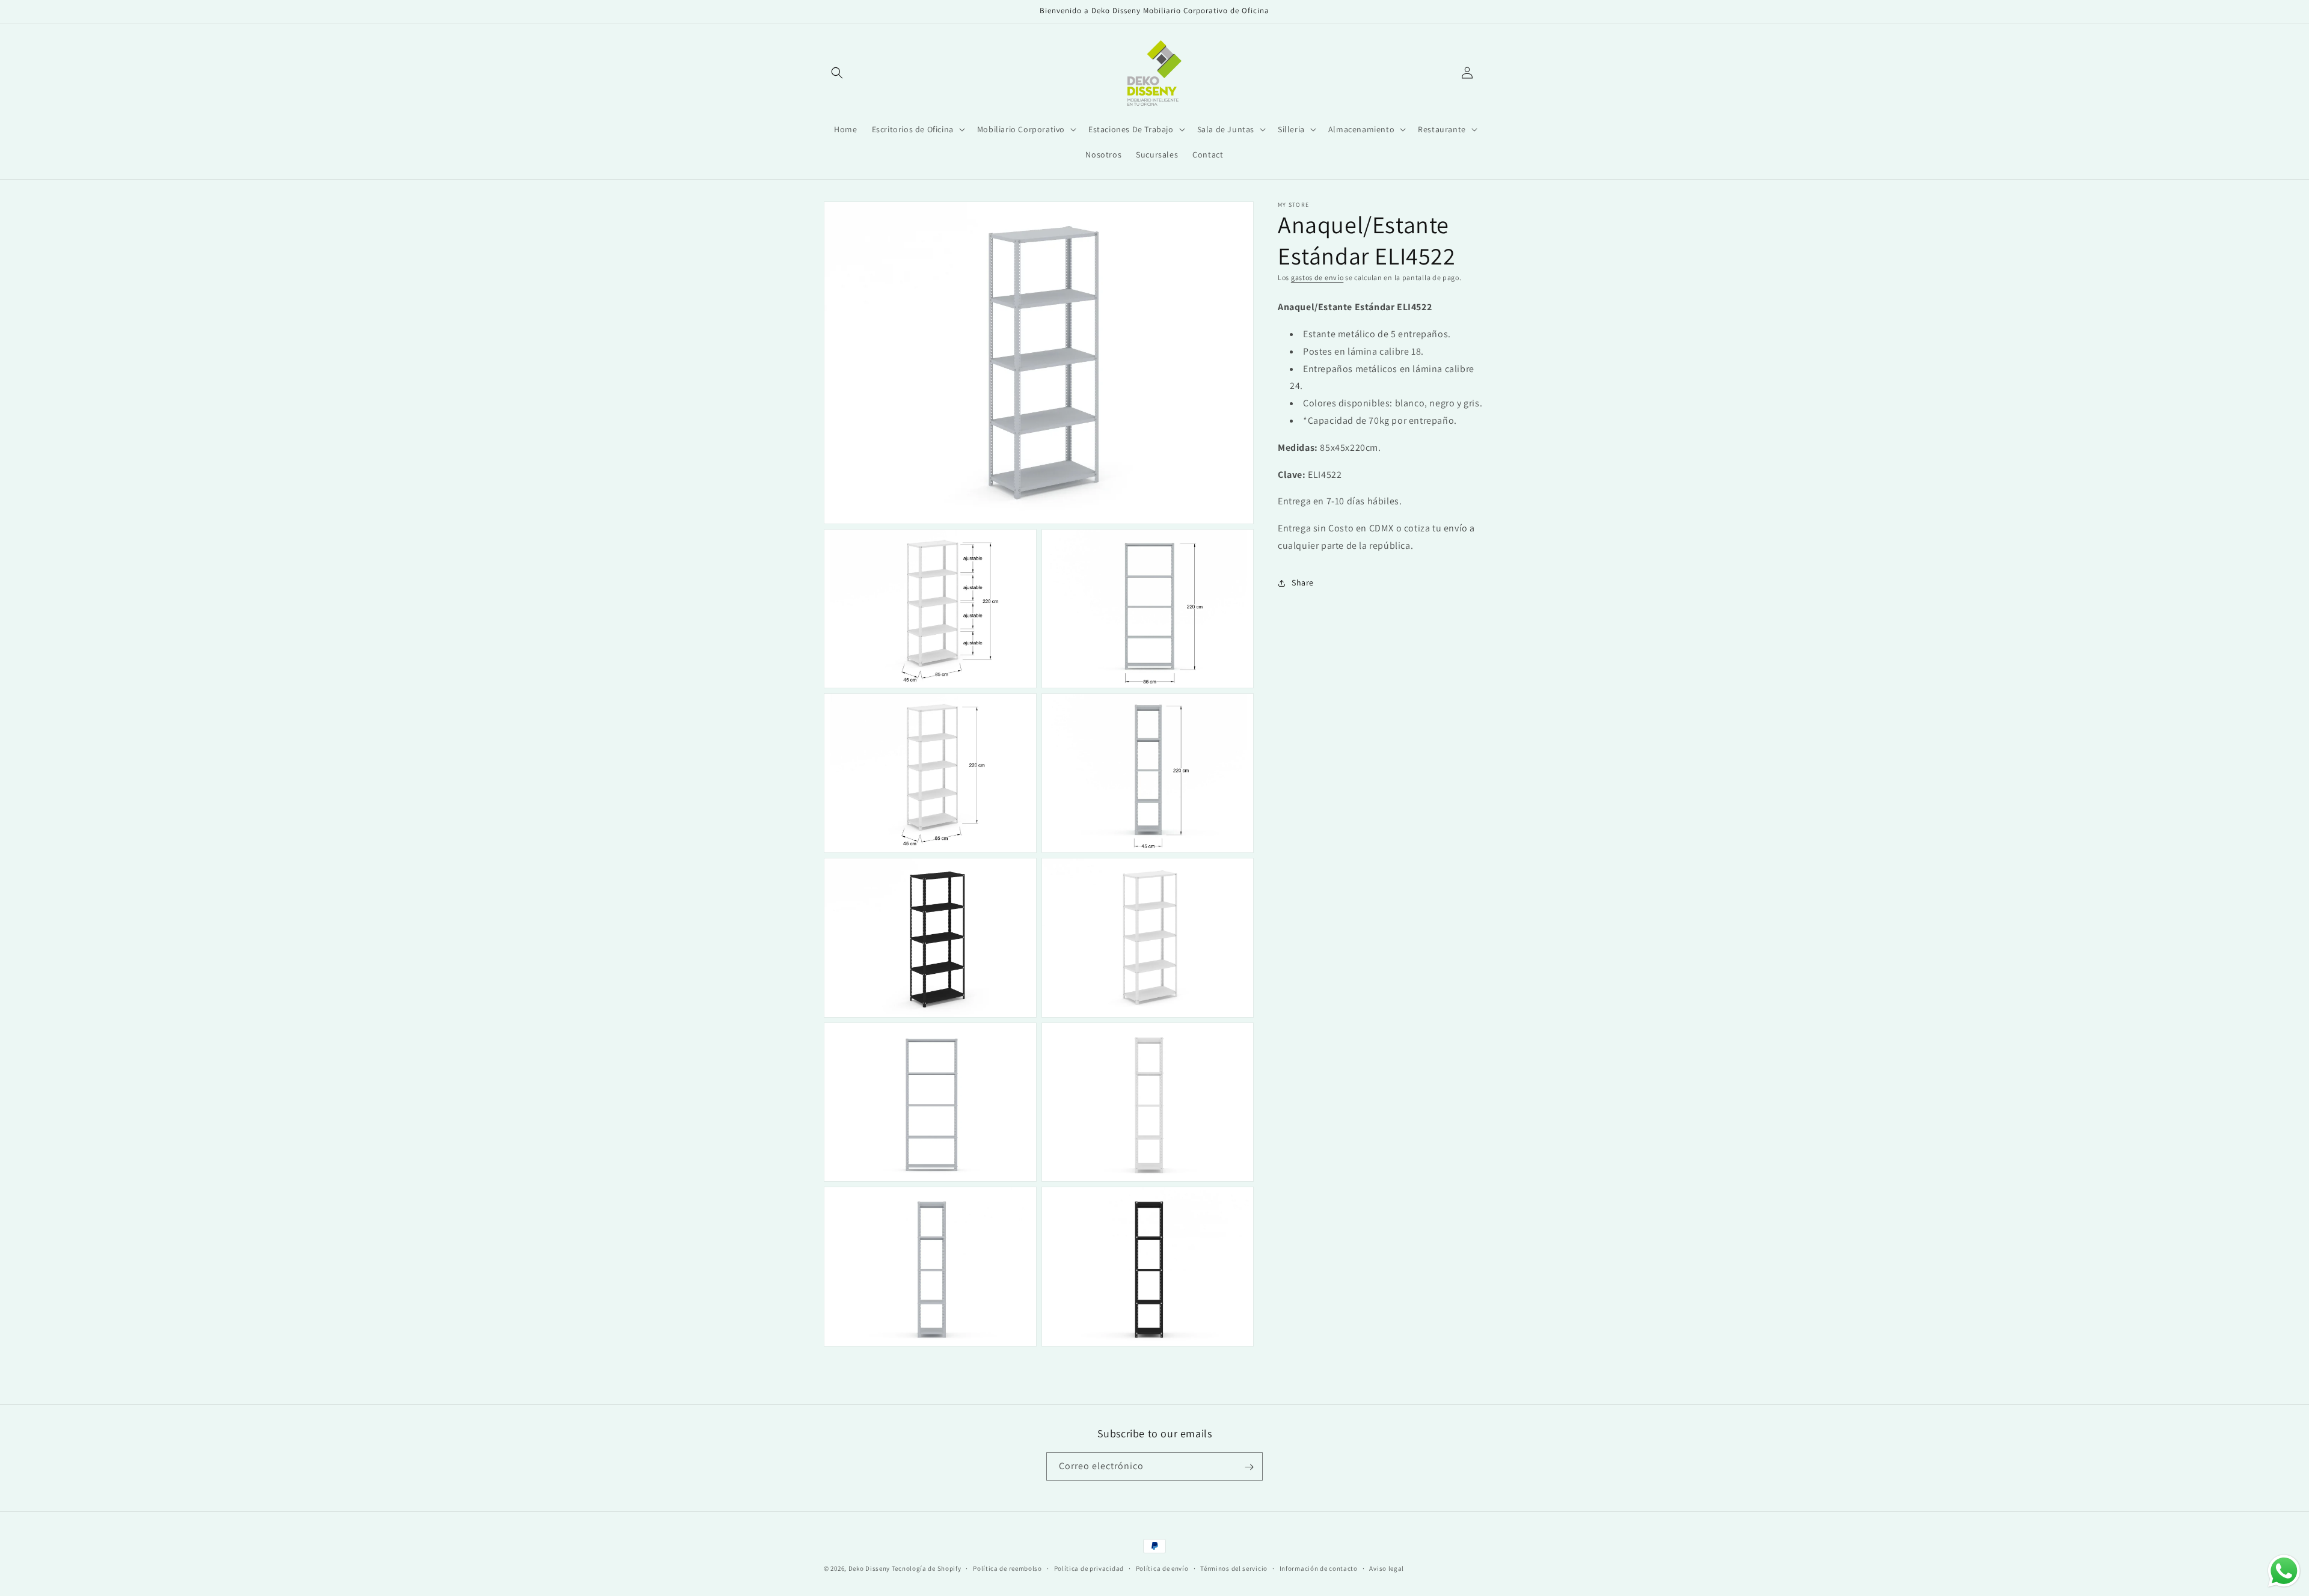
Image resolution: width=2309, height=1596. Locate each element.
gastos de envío (1317, 277)
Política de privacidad (1089, 1568)
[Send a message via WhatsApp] (2284, 1571)
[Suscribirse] (1249, 1467)
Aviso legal (1387, 1568)
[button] (837, 73)
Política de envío (1162, 1568)
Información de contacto (1319, 1568)
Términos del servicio (1234, 1568)
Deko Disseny (869, 1568)
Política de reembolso (1007, 1568)
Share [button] (1303, 582)
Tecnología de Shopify (927, 1568)
